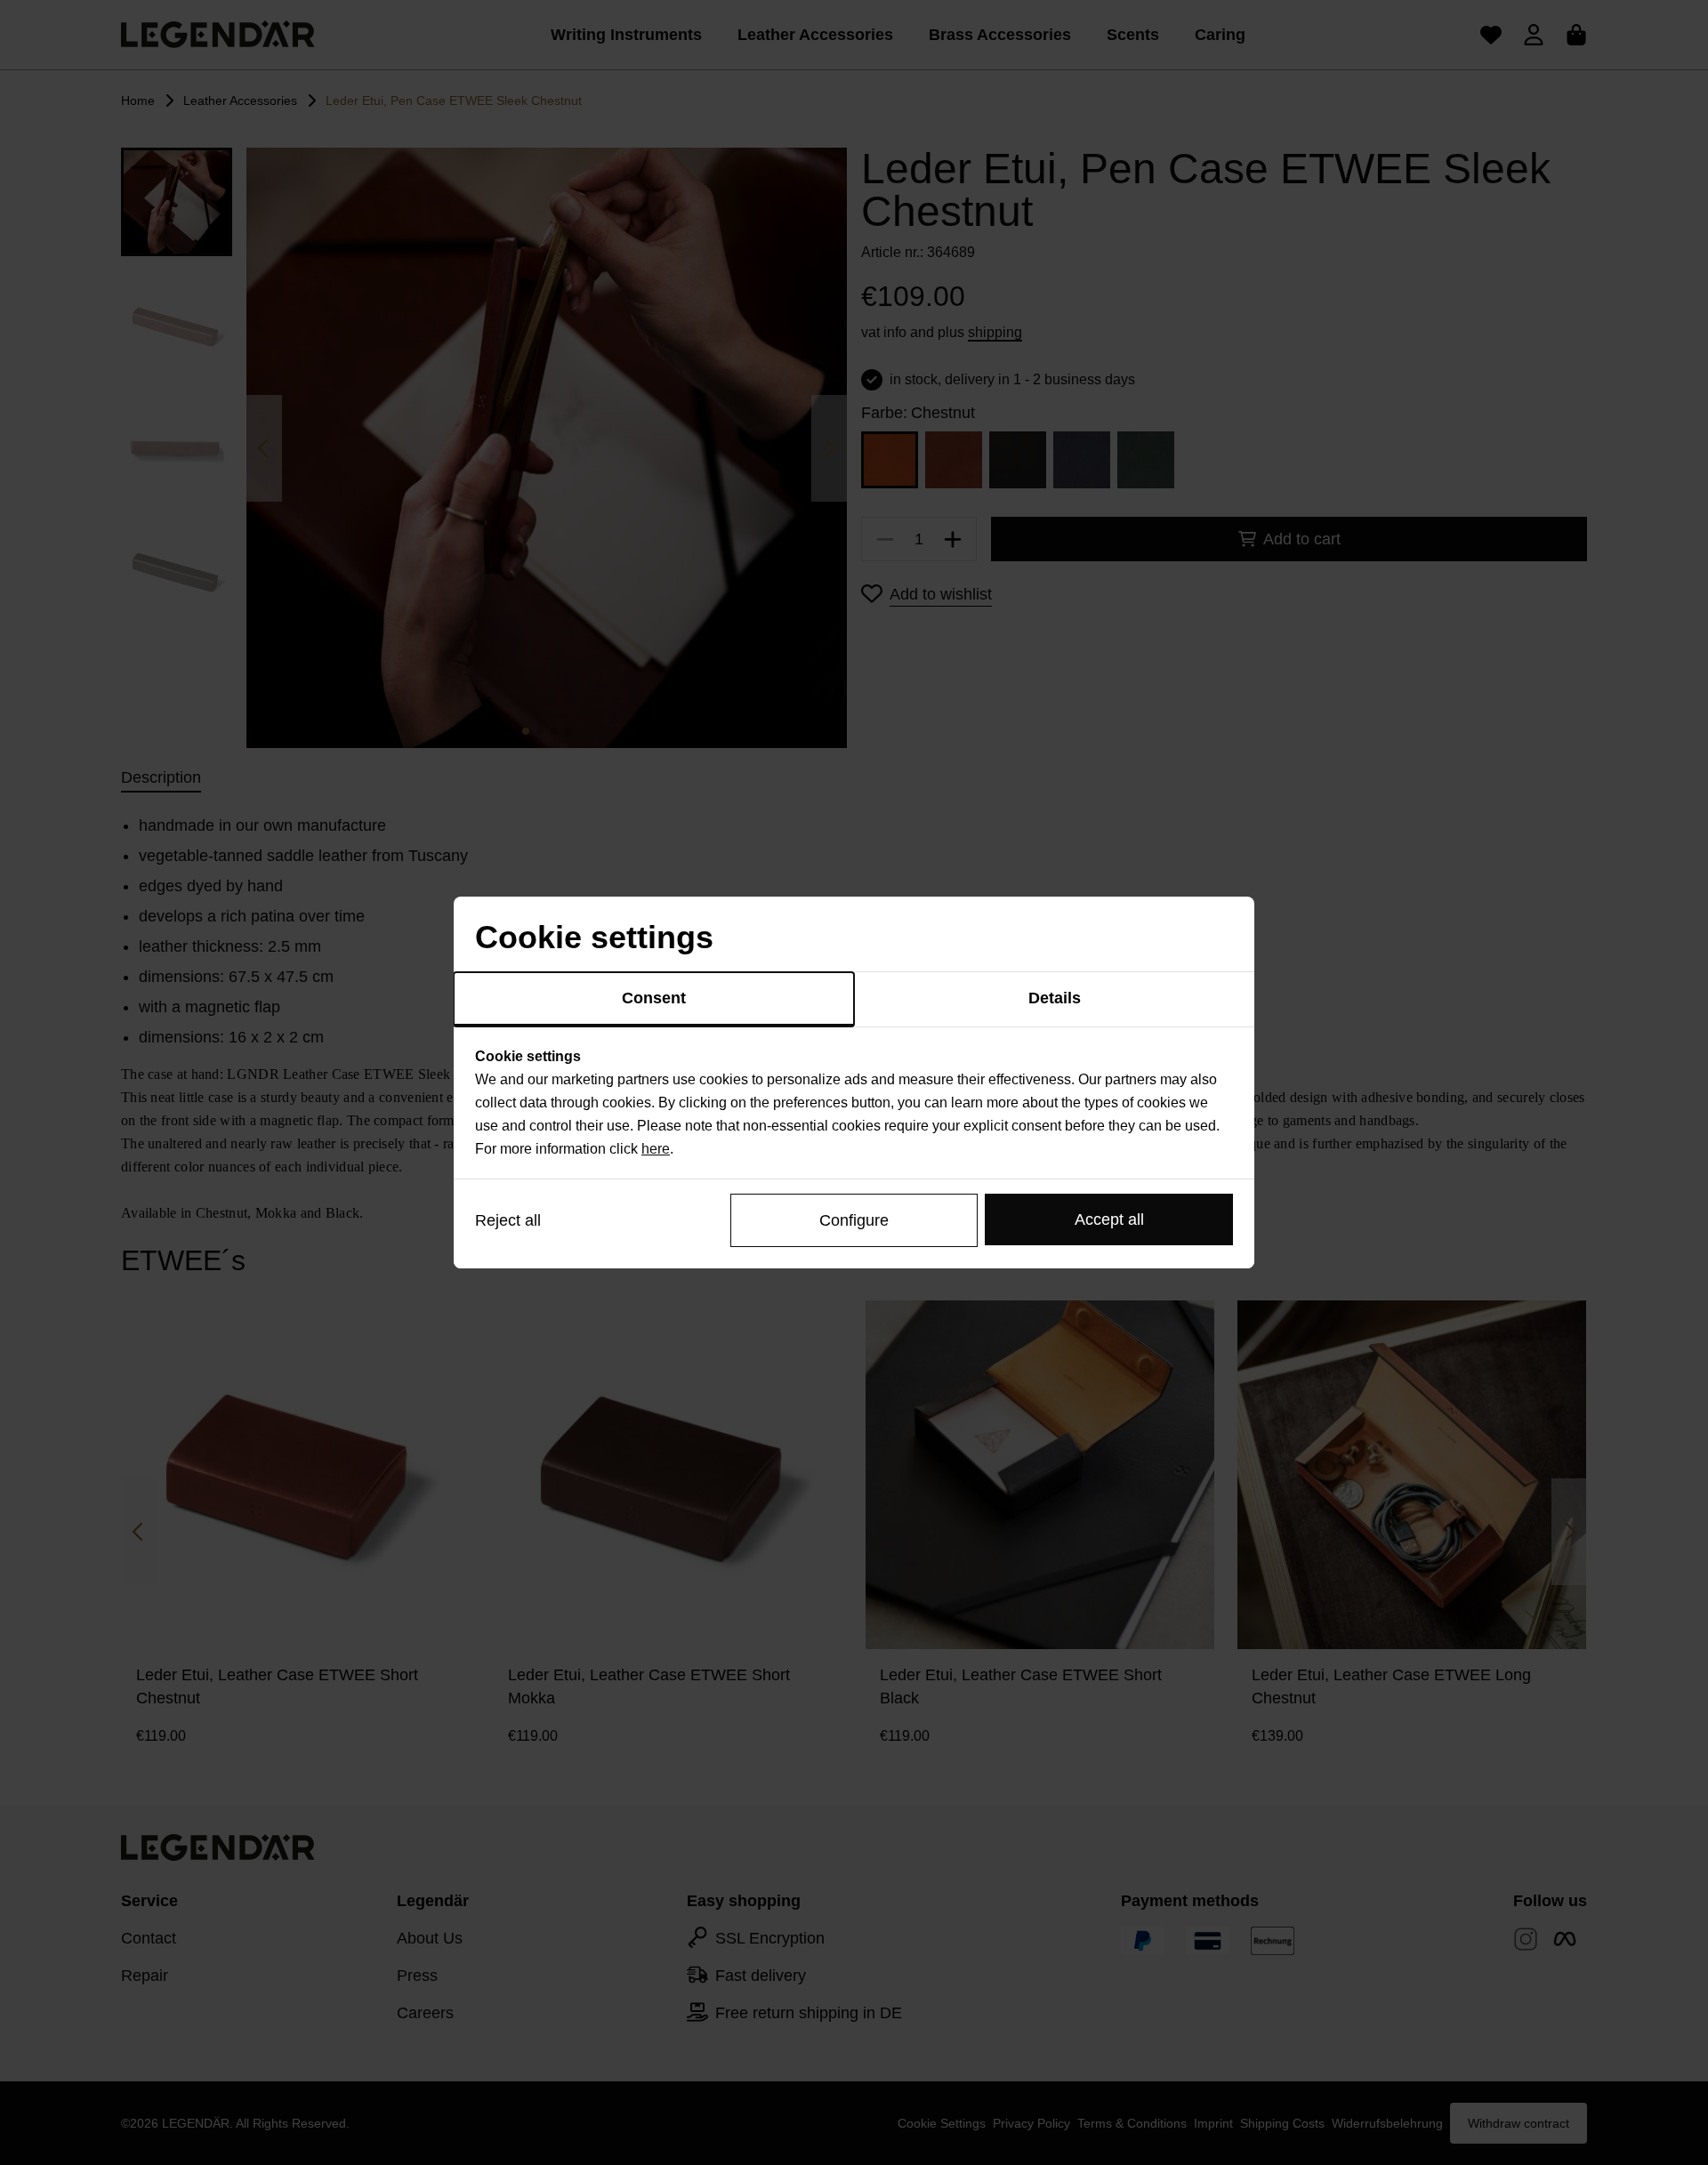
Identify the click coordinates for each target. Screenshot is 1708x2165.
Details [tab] (1055, 998)
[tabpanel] (854, 1103)
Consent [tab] (654, 998)
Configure (854, 1220)
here (656, 1149)
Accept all (1109, 1219)
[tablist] (854, 1000)
